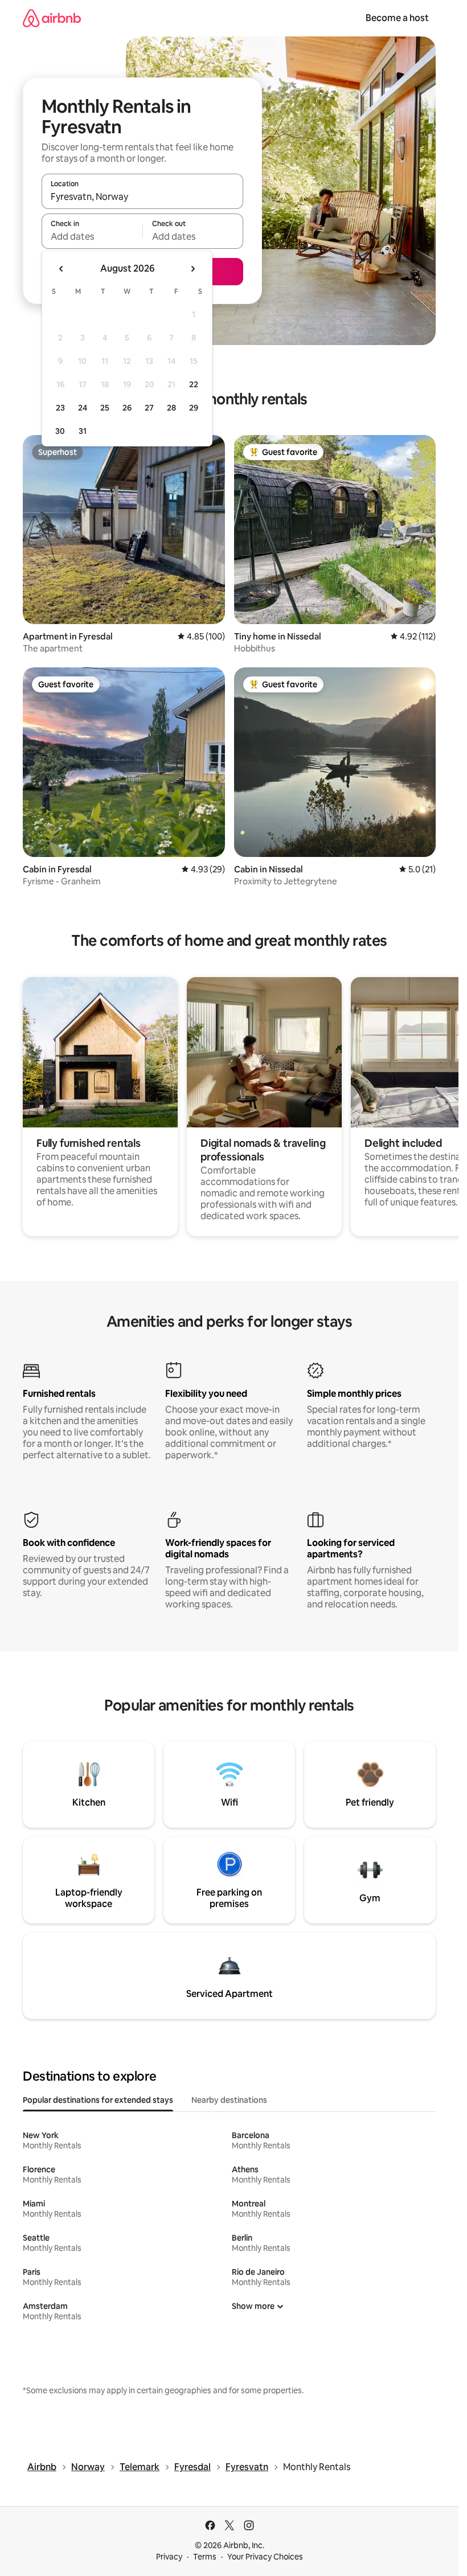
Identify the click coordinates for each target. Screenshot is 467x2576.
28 (171, 408)
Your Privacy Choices (265, 2557)
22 (194, 384)
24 (83, 408)
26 (127, 408)
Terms (205, 2557)
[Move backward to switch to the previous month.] (62, 269)
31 (83, 431)
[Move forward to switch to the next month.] (192, 269)
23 (60, 408)
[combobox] (142, 196)
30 (60, 431)
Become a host (397, 18)
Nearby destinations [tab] (229, 2100)
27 (149, 408)
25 (105, 408)
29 (194, 408)
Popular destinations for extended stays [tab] (98, 2100)
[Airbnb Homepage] (52, 18)
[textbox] (92, 236)
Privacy (169, 2557)
